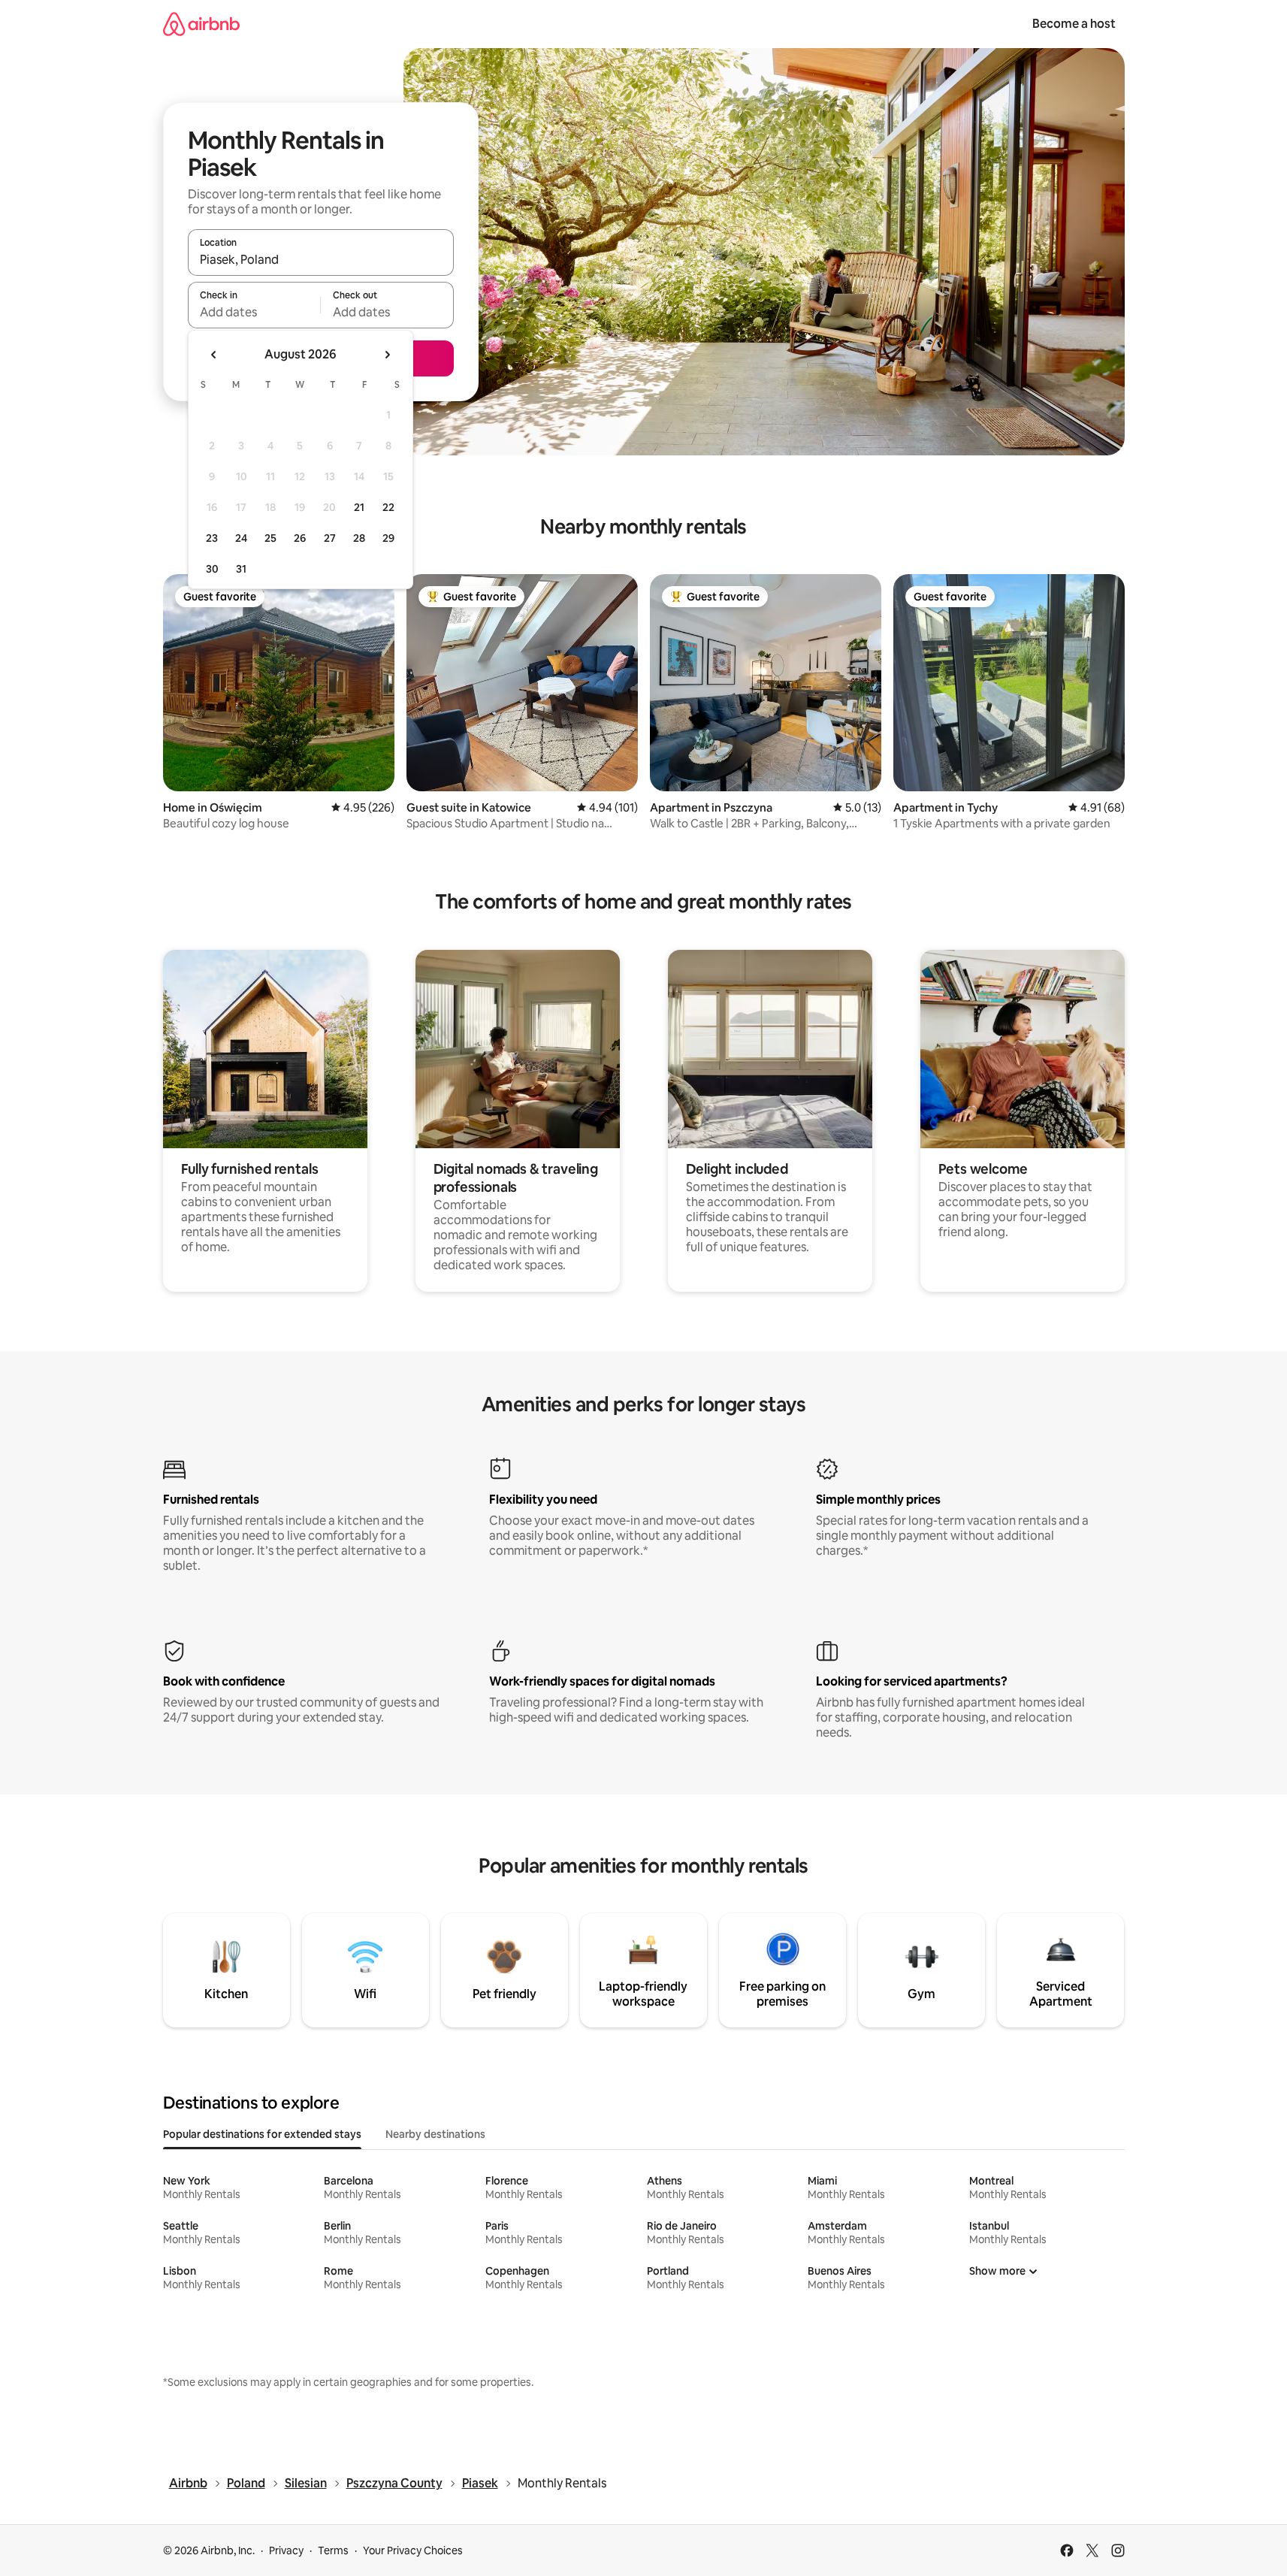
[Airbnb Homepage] (201, 24)
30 (212, 569)
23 (212, 538)
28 (359, 538)
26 (300, 538)
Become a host (1074, 24)
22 (388, 507)
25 (270, 538)
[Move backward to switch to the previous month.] (214, 355)
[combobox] (321, 259)
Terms (333, 2550)
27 (330, 538)
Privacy (286, 2550)
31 (241, 569)
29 (388, 538)
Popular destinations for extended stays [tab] (262, 2134)
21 (359, 507)
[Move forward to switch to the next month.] (387, 355)
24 (241, 538)
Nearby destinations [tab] (435, 2134)
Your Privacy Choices (413, 2550)
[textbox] (254, 312)
